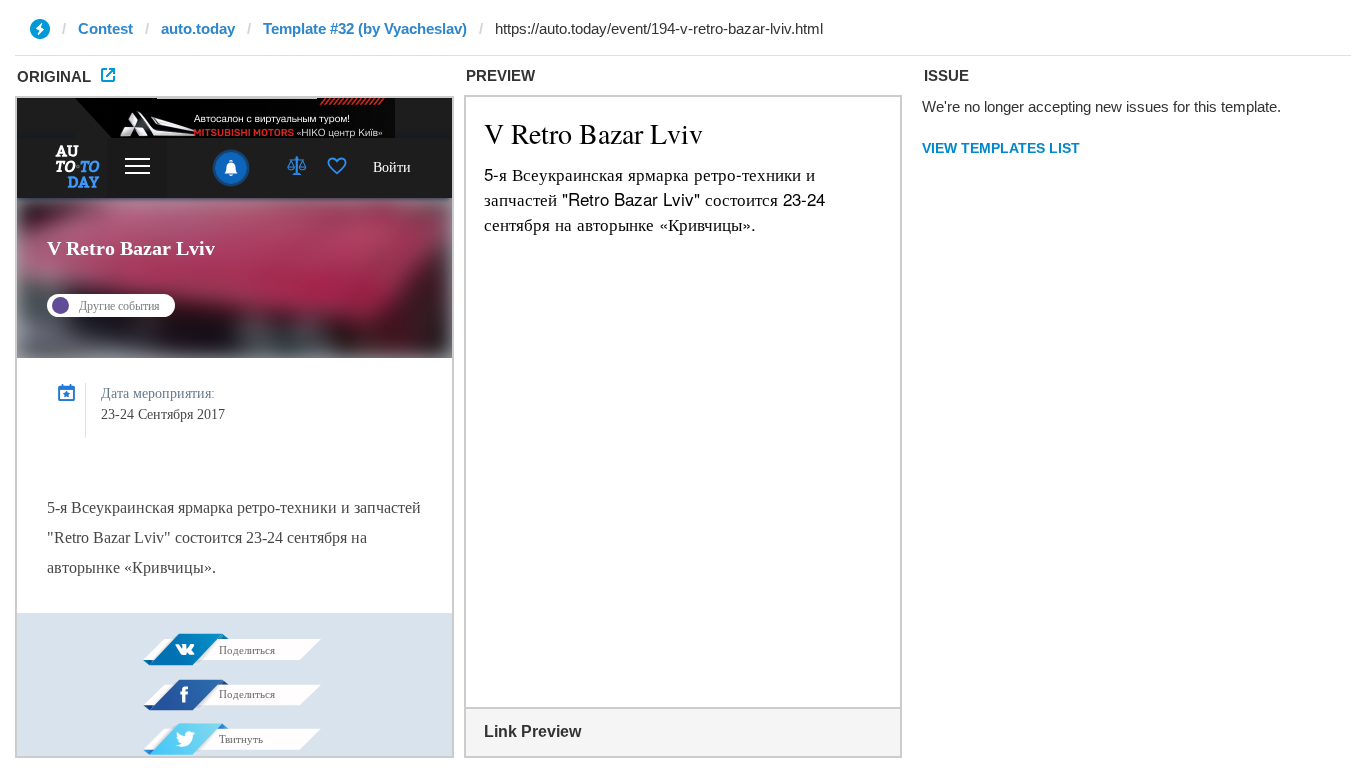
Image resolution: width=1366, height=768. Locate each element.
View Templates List (1001, 148)
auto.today (198, 28)
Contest (105, 28)
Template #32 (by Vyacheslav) (365, 28)
